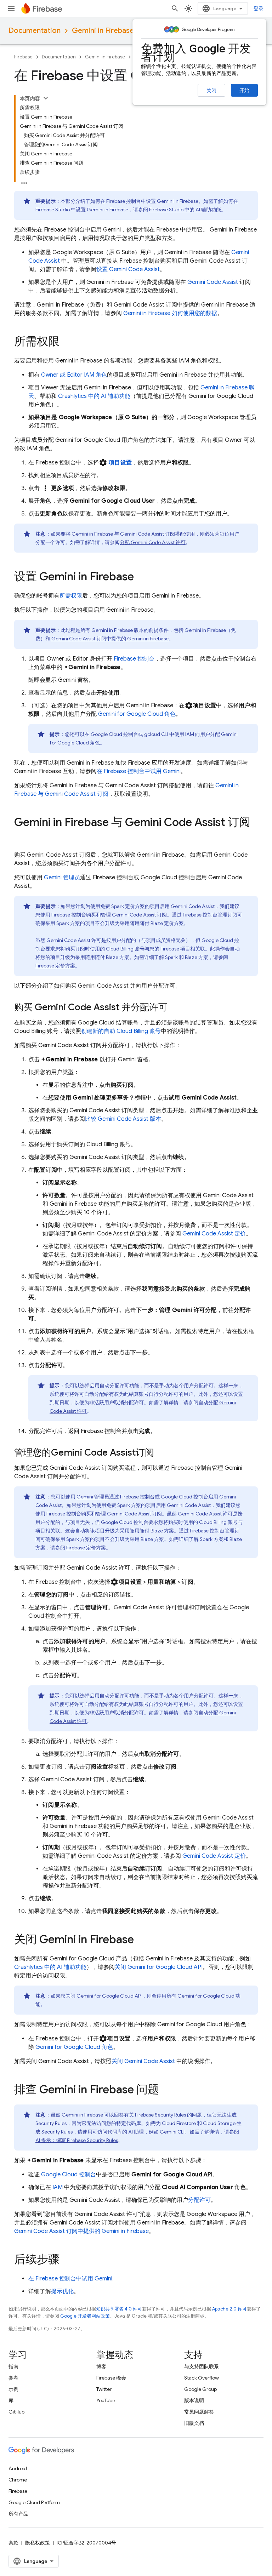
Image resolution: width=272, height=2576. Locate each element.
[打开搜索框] (175, 8)
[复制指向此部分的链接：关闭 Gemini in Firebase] (141, 1940)
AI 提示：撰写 (77, 2140)
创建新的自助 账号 (121, 1031)
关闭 (211, 91)
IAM (58, 2187)
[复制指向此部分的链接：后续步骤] (67, 2260)
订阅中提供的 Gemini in (110, 639)
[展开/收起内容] (46, 98)
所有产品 (18, 2514)
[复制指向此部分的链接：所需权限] (67, 342)
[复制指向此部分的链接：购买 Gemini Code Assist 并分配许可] (175, 1008)
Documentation (35, 31)
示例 (13, 2389)
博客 (101, 2366)
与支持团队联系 (202, 2366)
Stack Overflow (202, 2378)
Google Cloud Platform (34, 2502)
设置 (128, 269)
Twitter (104, 2389)
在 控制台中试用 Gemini (139, 771)
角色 (137, 714)
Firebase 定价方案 (55, 966)
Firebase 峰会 (111, 2378)
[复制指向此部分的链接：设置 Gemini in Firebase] (141, 577)
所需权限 (71, 596)
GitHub (16, 2412)
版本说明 (194, 2400)
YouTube (106, 2400)
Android (18, 2468)
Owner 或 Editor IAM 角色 (74, 375)
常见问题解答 (199, 2412)
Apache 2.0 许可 (229, 2309)
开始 (244, 90)
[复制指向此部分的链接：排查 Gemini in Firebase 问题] (166, 2090)
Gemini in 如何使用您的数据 (170, 313)
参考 (13, 2378)
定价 (214, 1234)
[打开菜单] (11, 8)
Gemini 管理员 (62, 878)
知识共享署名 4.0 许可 (119, 2309)
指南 (13, 2366)
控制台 (134, 659)
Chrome (18, 2480)
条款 (13, 2543)
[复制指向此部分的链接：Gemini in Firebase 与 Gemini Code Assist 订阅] (21, 836)
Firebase (23, 57)
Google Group (200, 2389)
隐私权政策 (38, 2543)
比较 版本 (123, 1119)
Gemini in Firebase (103, 31)
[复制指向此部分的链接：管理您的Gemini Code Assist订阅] (161, 1453)
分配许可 (199, 2200)
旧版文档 (194, 2423)
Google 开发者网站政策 (85, 2316)
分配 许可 (153, 542)
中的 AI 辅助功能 (185, 210)
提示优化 (62, 2291)
